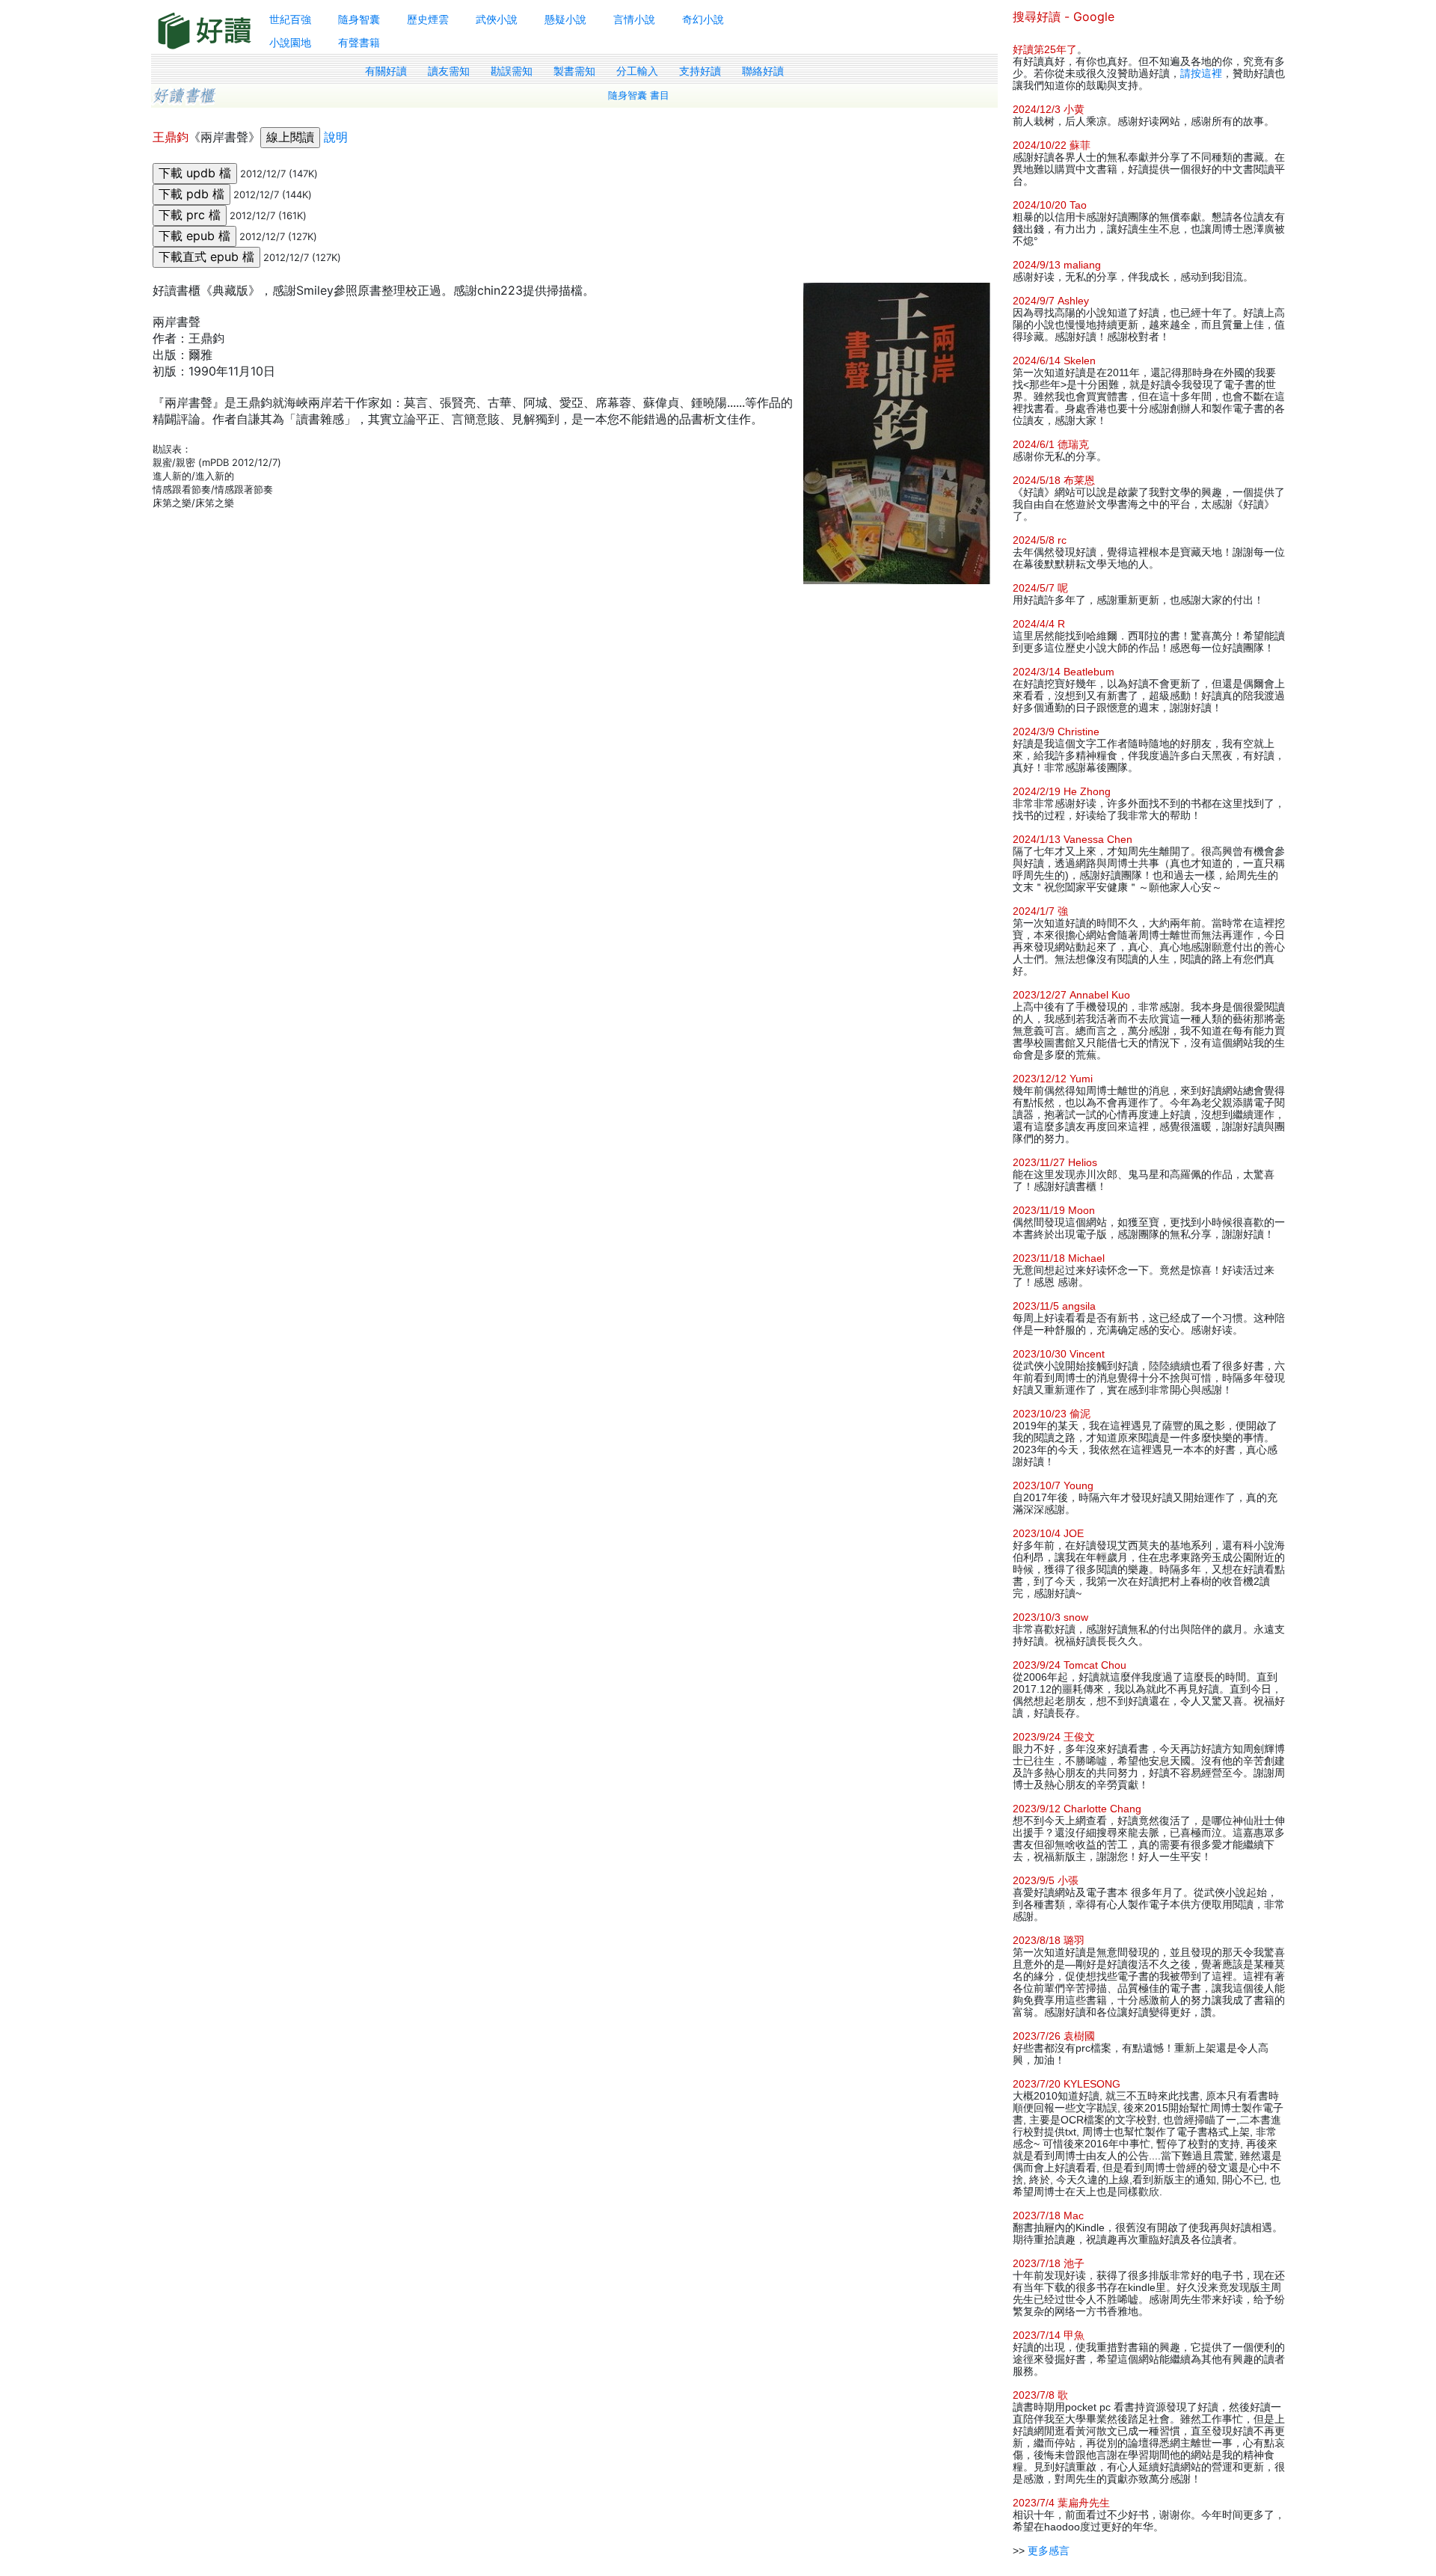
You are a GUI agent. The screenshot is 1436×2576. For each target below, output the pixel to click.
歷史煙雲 (428, 19)
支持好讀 (700, 71)
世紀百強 (290, 19)
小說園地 (290, 42)
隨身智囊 (359, 19)
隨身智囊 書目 (639, 95)
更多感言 (1049, 2551)
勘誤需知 (512, 71)
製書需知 (574, 71)
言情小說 (634, 19)
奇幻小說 (703, 19)
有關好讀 (386, 71)
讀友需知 (449, 71)
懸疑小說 (565, 19)
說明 (336, 137)
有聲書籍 (359, 42)
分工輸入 (637, 71)
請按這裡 (1201, 73)
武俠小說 (497, 19)
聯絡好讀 (763, 71)
